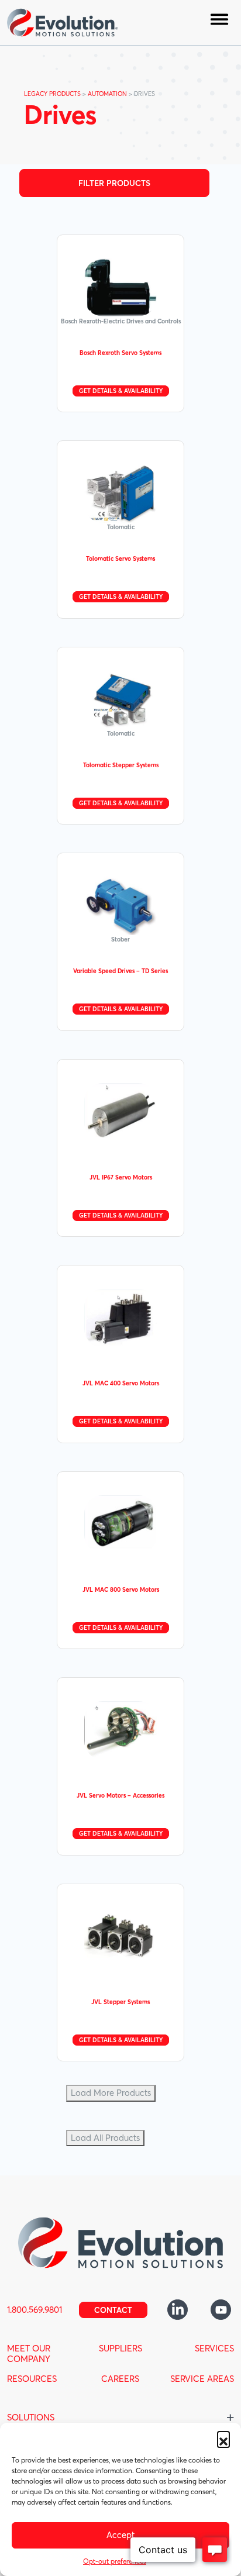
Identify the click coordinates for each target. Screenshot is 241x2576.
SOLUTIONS (31, 2417)
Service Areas (202, 2379)
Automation (107, 94)
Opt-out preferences (115, 2561)
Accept (120, 2535)
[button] (223, 2437)
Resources (32, 2379)
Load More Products (111, 2093)
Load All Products (105, 2138)
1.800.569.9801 (35, 2310)
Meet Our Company (29, 2353)
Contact (113, 2310)
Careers (120, 2379)
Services (214, 2348)
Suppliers (120, 2348)
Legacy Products (52, 94)
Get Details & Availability (121, 391)
